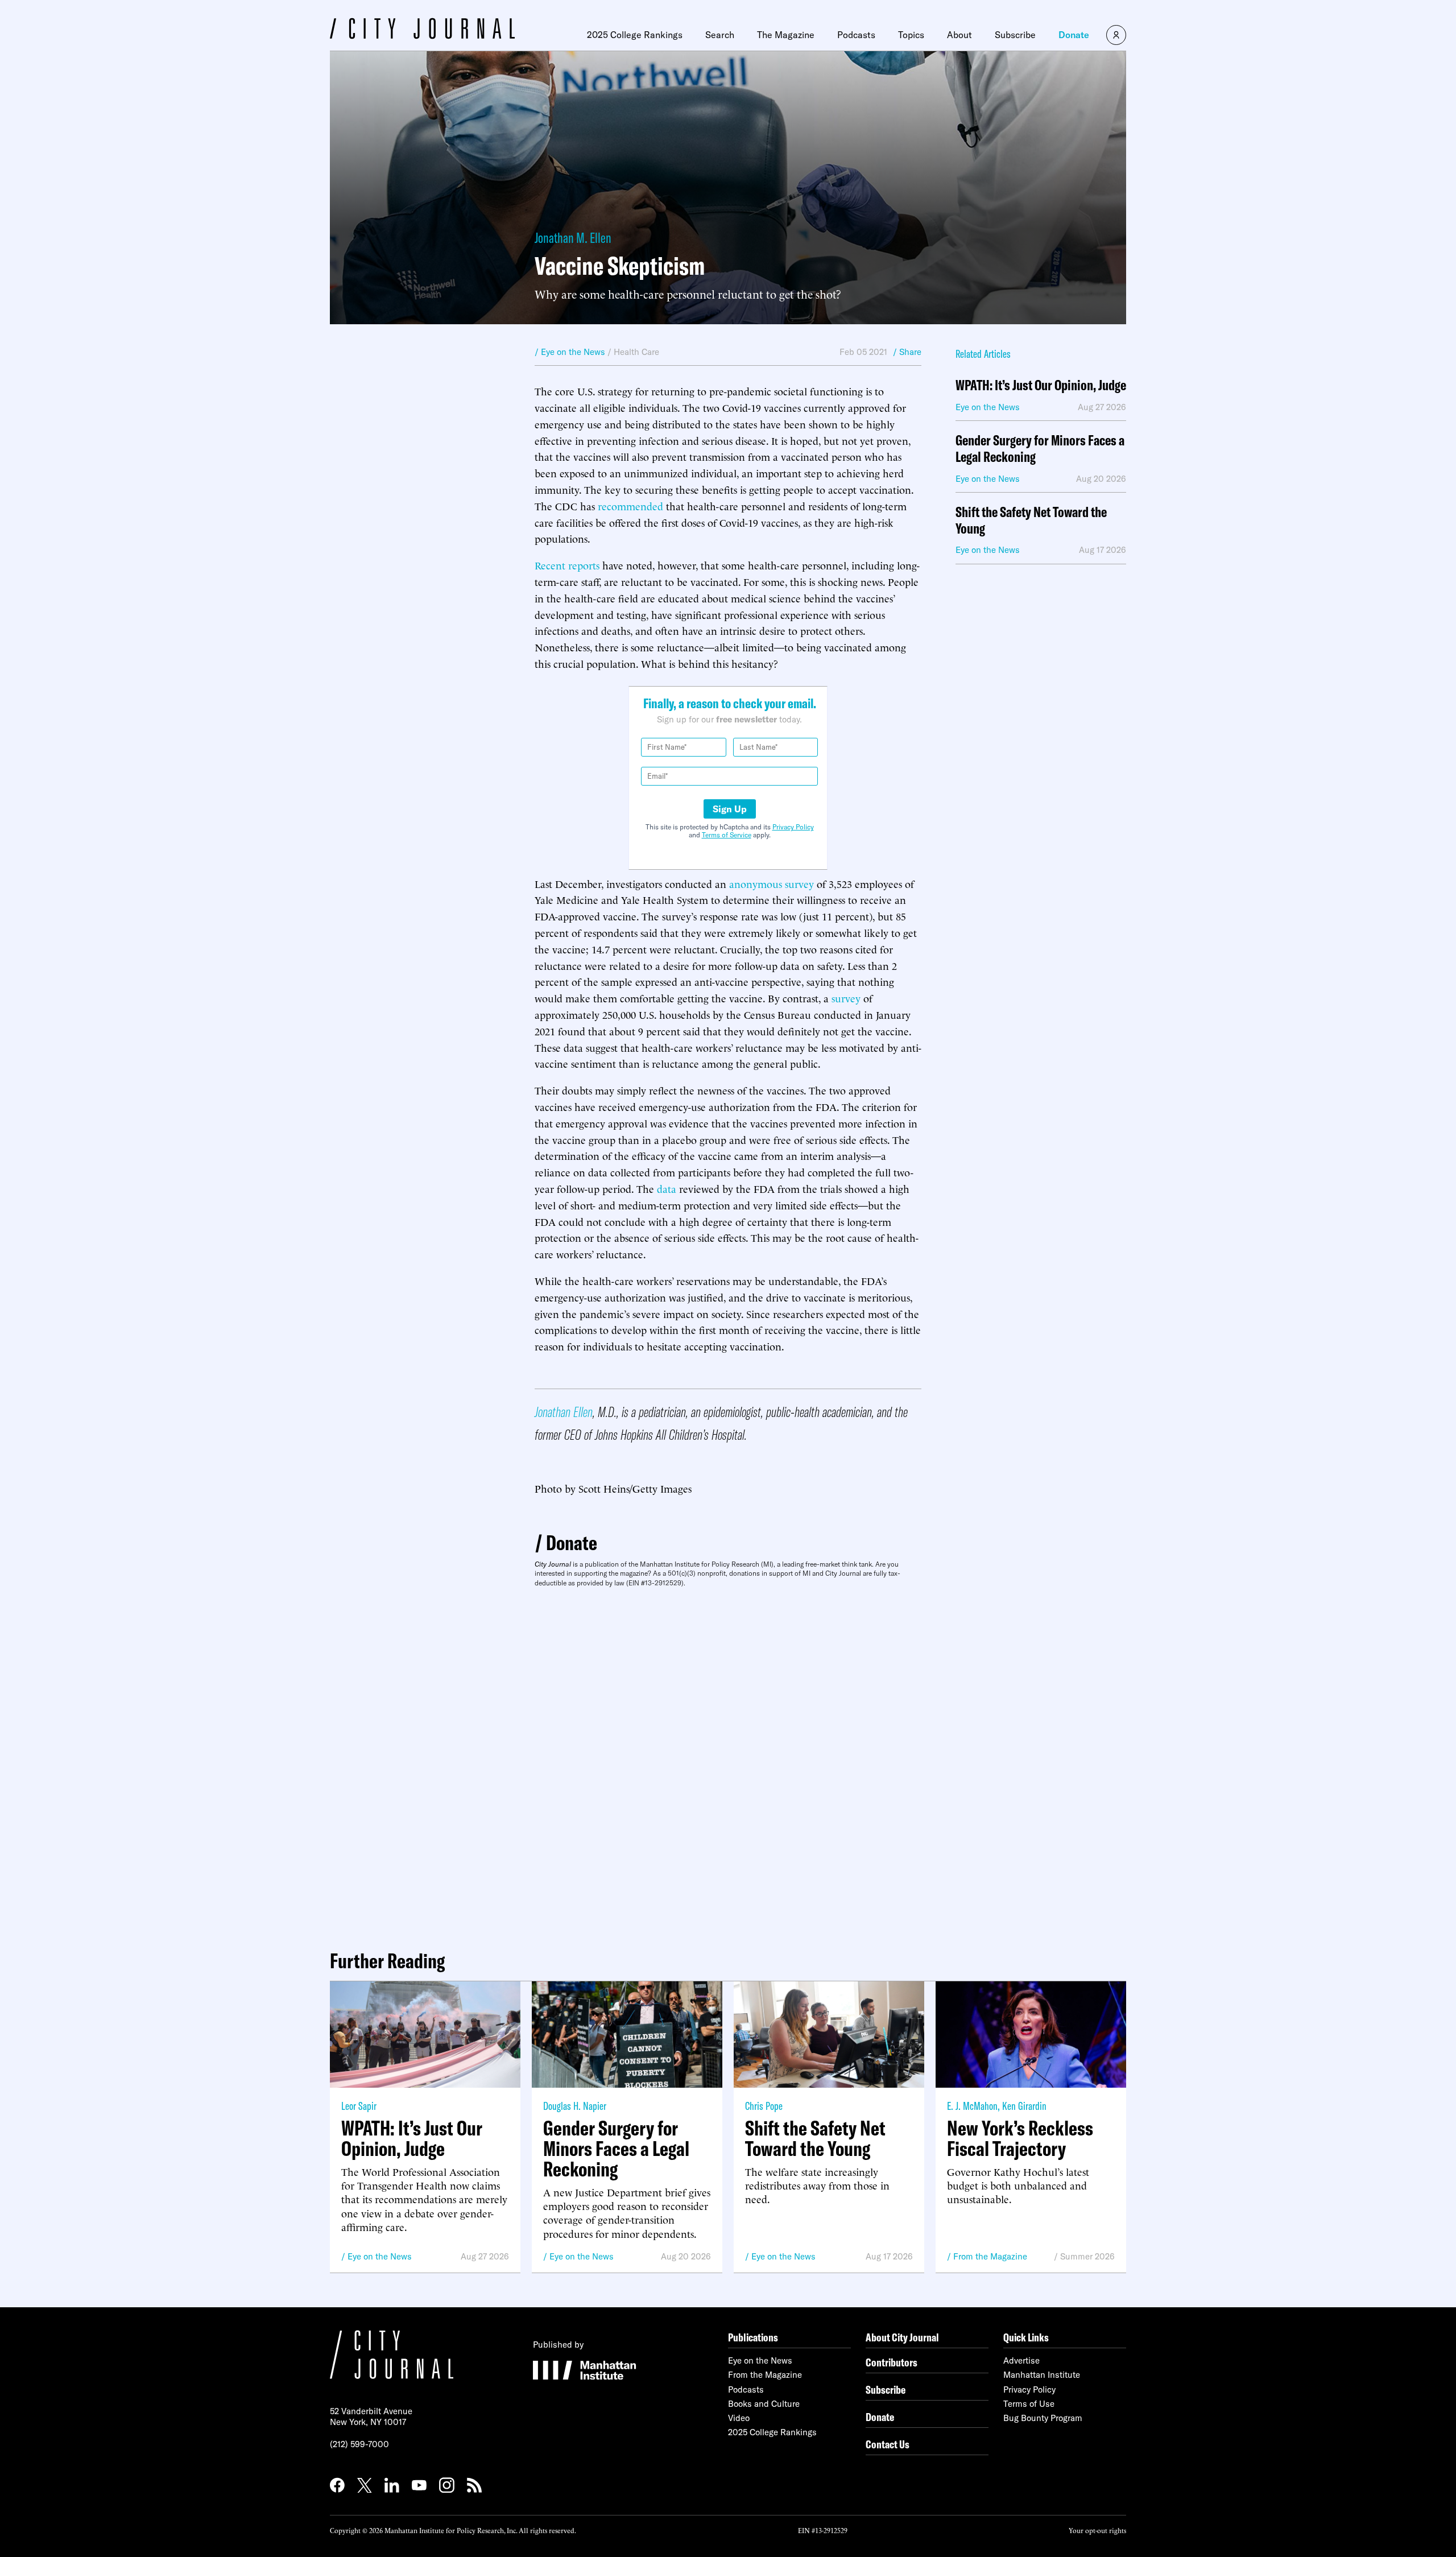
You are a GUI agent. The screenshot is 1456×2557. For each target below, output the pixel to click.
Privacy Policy (793, 827)
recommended (630, 505)
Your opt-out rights (1097, 2530)
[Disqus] (728, 1764)
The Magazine (786, 35)
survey (846, 997)
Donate (1074, 35)
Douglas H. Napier (575, 2106)
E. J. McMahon (972, 2106)
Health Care (636, 352)
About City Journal (902, 2337)
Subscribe (1015, 35)
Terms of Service (727, 835)
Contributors (892, 2362)
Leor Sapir (359, 2106)
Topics (911, 35)
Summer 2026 (1087, 2256)
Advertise (1021, 2360)
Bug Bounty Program (1043, 2418)
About (959, 35)
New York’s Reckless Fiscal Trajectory (1020, 2138)
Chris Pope (764, 2106)
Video (739, 2418)
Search (720, 35)
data (667, 1188)
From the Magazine (990, 2256)
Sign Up (730, 809)
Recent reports (567, 565)
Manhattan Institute (1042, 2375)
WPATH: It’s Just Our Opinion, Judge (1041, 385)
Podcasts (856, 35)
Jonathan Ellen (564, 1412)
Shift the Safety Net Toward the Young (1031, 521)
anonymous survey (772, 883)
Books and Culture (764, 2404)
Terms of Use (1029, 2404)
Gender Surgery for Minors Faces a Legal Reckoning (1040, 449)
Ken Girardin (1024, 2106)
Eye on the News (380, 2256)
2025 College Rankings (635, 35)
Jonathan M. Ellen (573, 237)
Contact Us (888, 2444)
